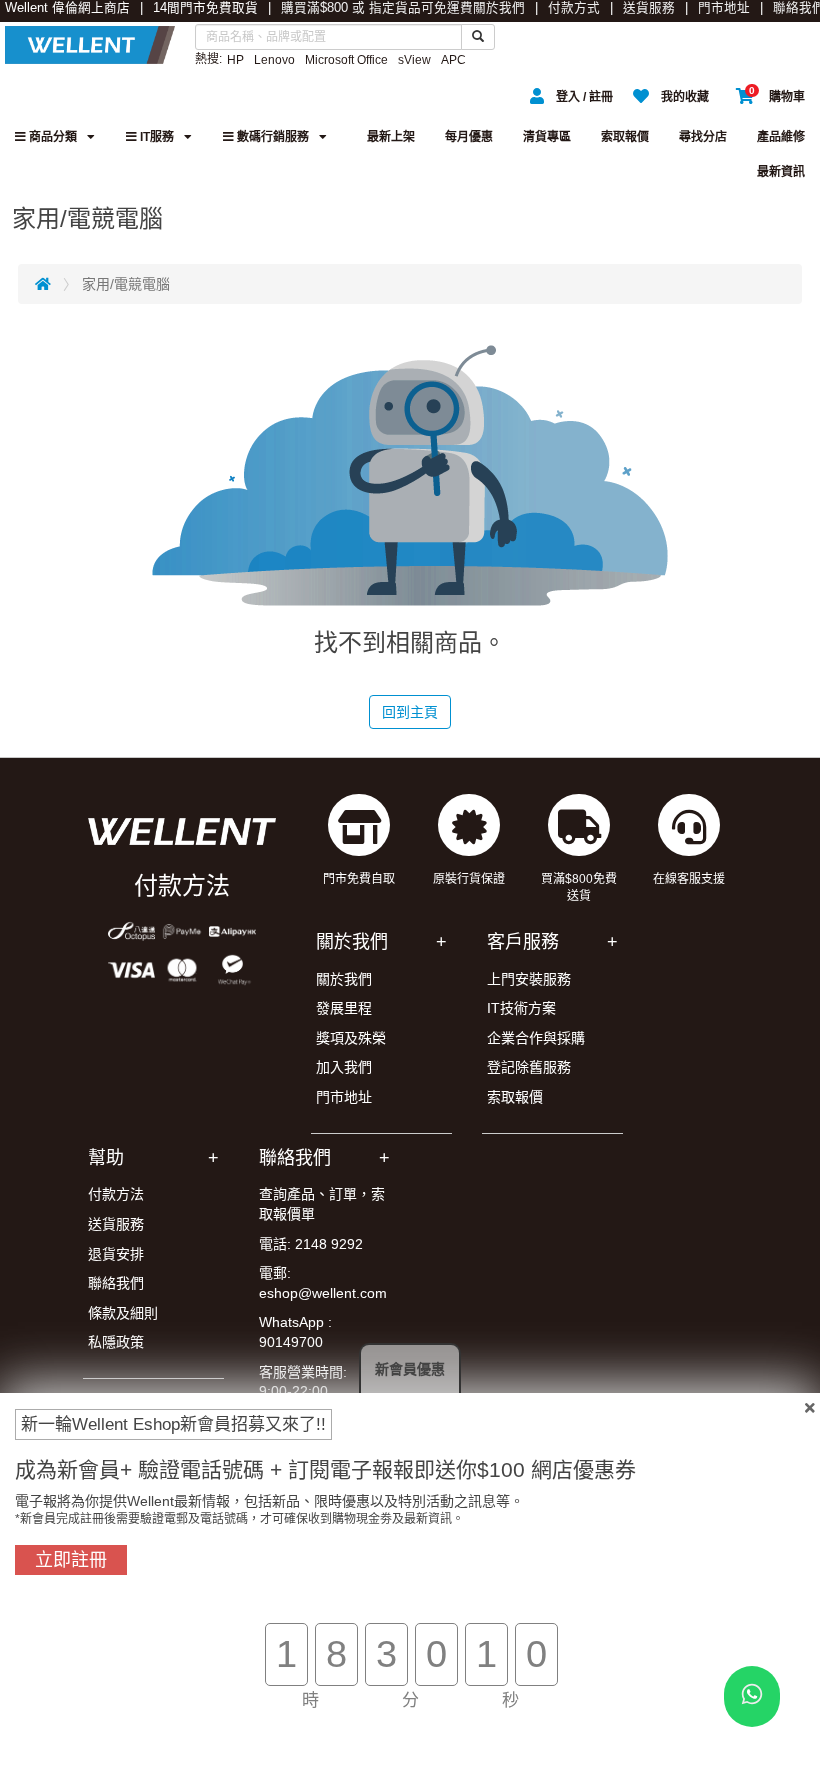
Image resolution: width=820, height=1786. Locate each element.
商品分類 (51, 137)
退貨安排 (116, 1254)
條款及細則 (123, 1313)
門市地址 (724, 8)
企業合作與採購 (536, 1038)
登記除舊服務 (529, 1067)
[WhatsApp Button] (752, 1696)
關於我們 (499, 8)
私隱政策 (116, 1342)
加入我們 (344, 1067)
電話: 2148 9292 (311, 1244)
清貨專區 (547, 137)
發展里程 (344, 1008)
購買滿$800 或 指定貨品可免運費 (377, 8)
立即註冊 (71, 1560)
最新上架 (391, 137)
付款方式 (574, 8)
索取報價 (625, 137)
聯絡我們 (116, 1283)
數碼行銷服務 (271, 137)
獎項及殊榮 (351, 1038)
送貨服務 (649, 8)
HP (235, 60)
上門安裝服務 (529, 979)
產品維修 (781, 137)
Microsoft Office (346, 60)
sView (414, 60)
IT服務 (155, 137)
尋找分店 (703, 137)
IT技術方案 (521, 1008)
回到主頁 (410, 712)
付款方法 (116, 1194)
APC (453, 60)
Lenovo (274, 60)
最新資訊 (781, 172)
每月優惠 (469, 137)
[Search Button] (478, 37)
